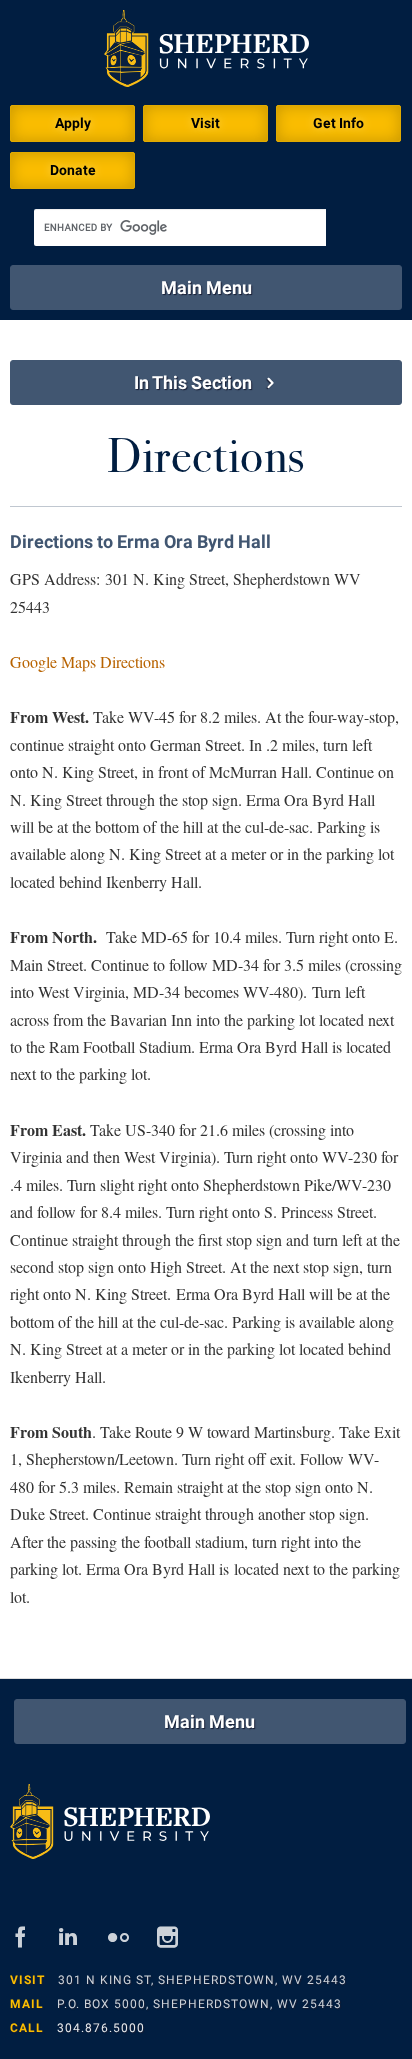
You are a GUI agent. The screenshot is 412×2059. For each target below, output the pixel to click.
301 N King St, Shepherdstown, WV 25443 (202, 1980)
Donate (73, 170)
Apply (73, 123)
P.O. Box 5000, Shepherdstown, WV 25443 (199, 2004)
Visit (205, 123)
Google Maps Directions (87, 661)
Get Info (338, 123)
